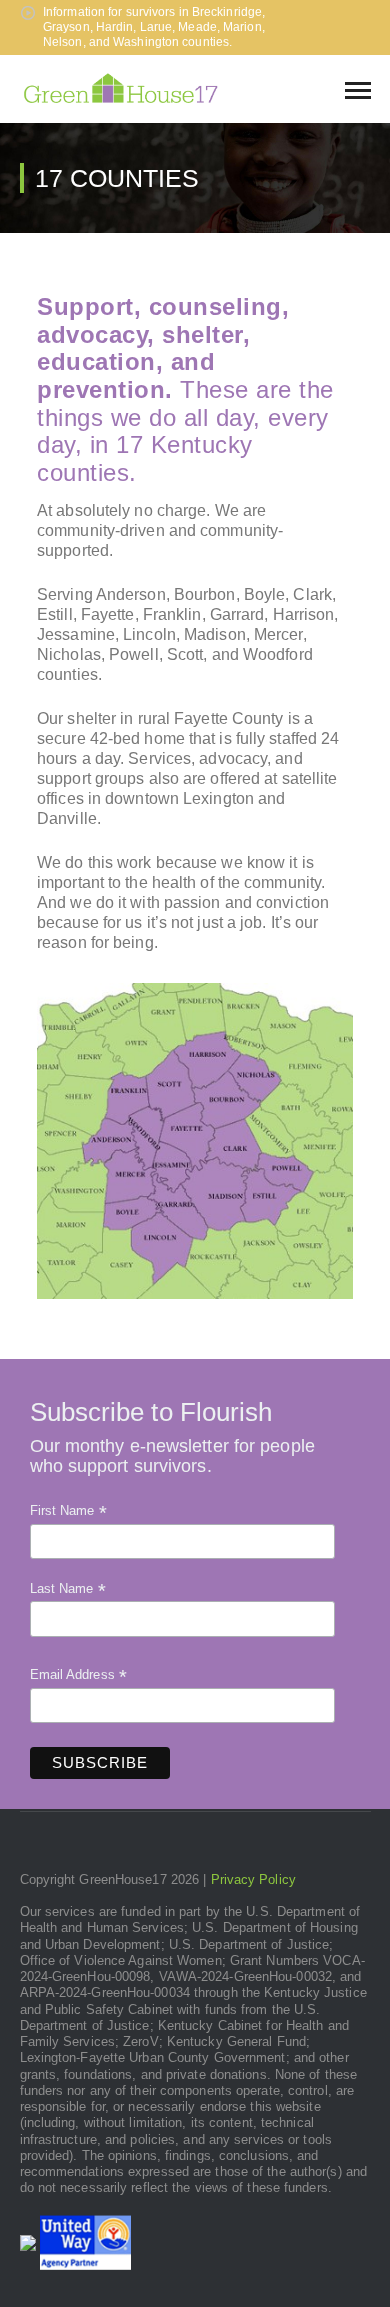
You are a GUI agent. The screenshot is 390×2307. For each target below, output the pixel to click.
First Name (68, 1511)
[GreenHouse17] (120, 87)
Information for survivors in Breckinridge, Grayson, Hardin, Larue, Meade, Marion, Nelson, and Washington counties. (154, 27)
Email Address (79, 1675)
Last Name (68, 1589)
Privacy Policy (253, 1879)
